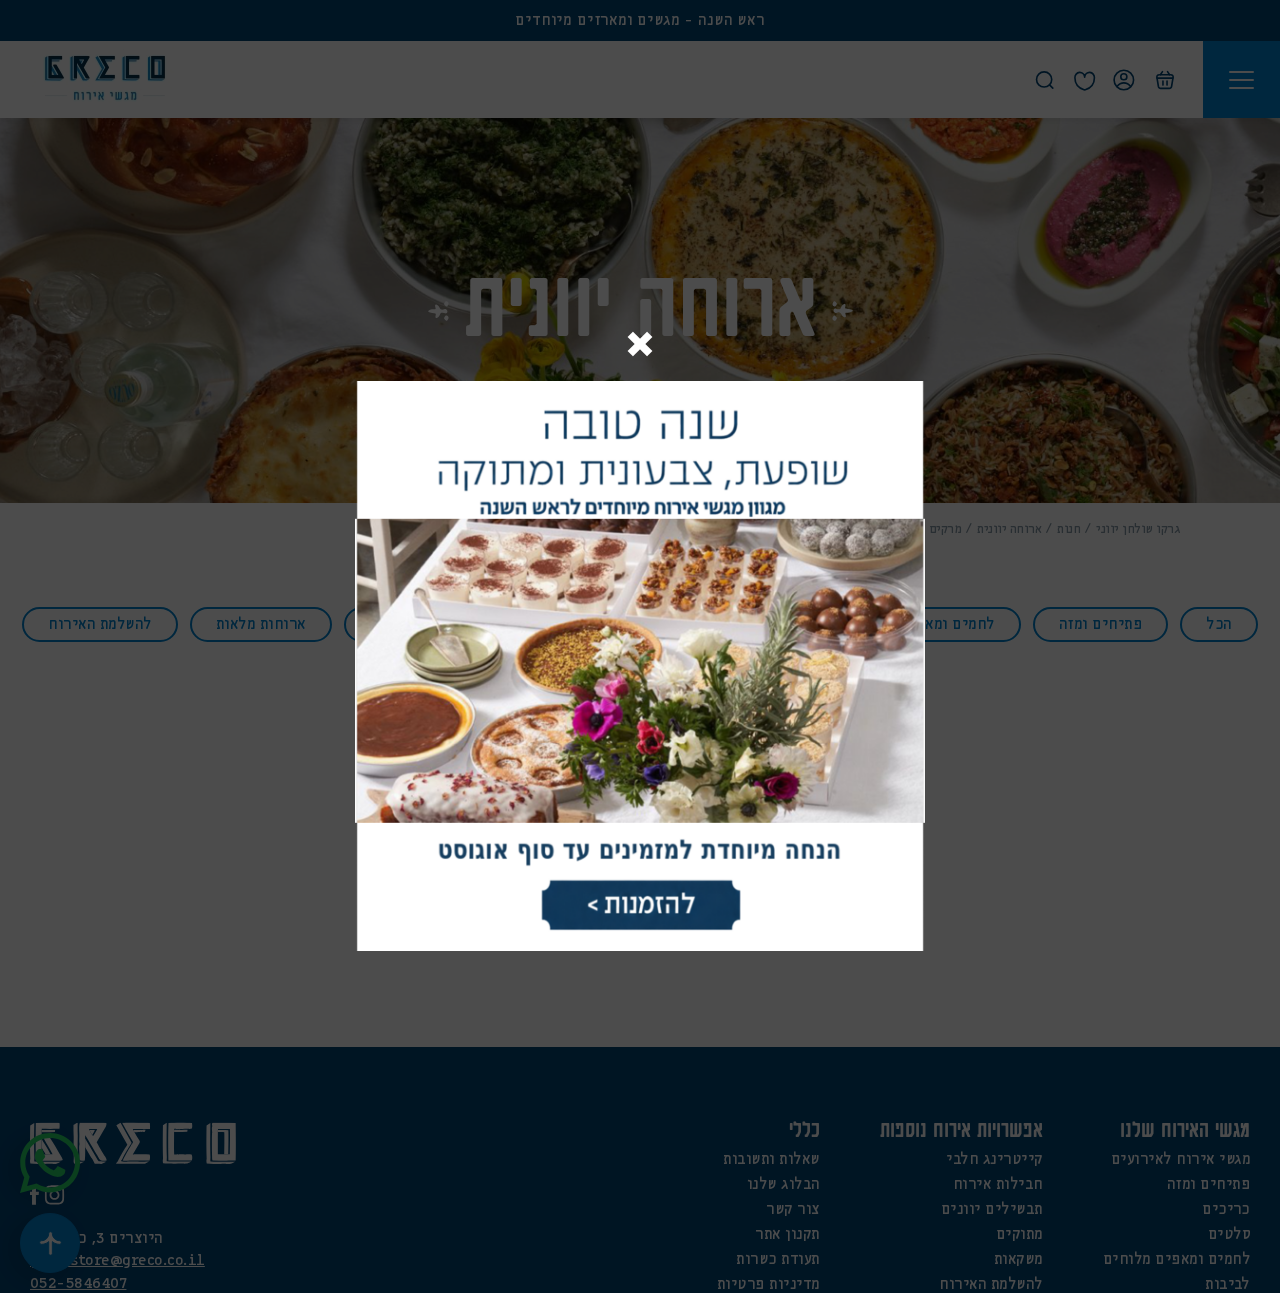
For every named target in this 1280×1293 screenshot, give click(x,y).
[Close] (640, 347)
